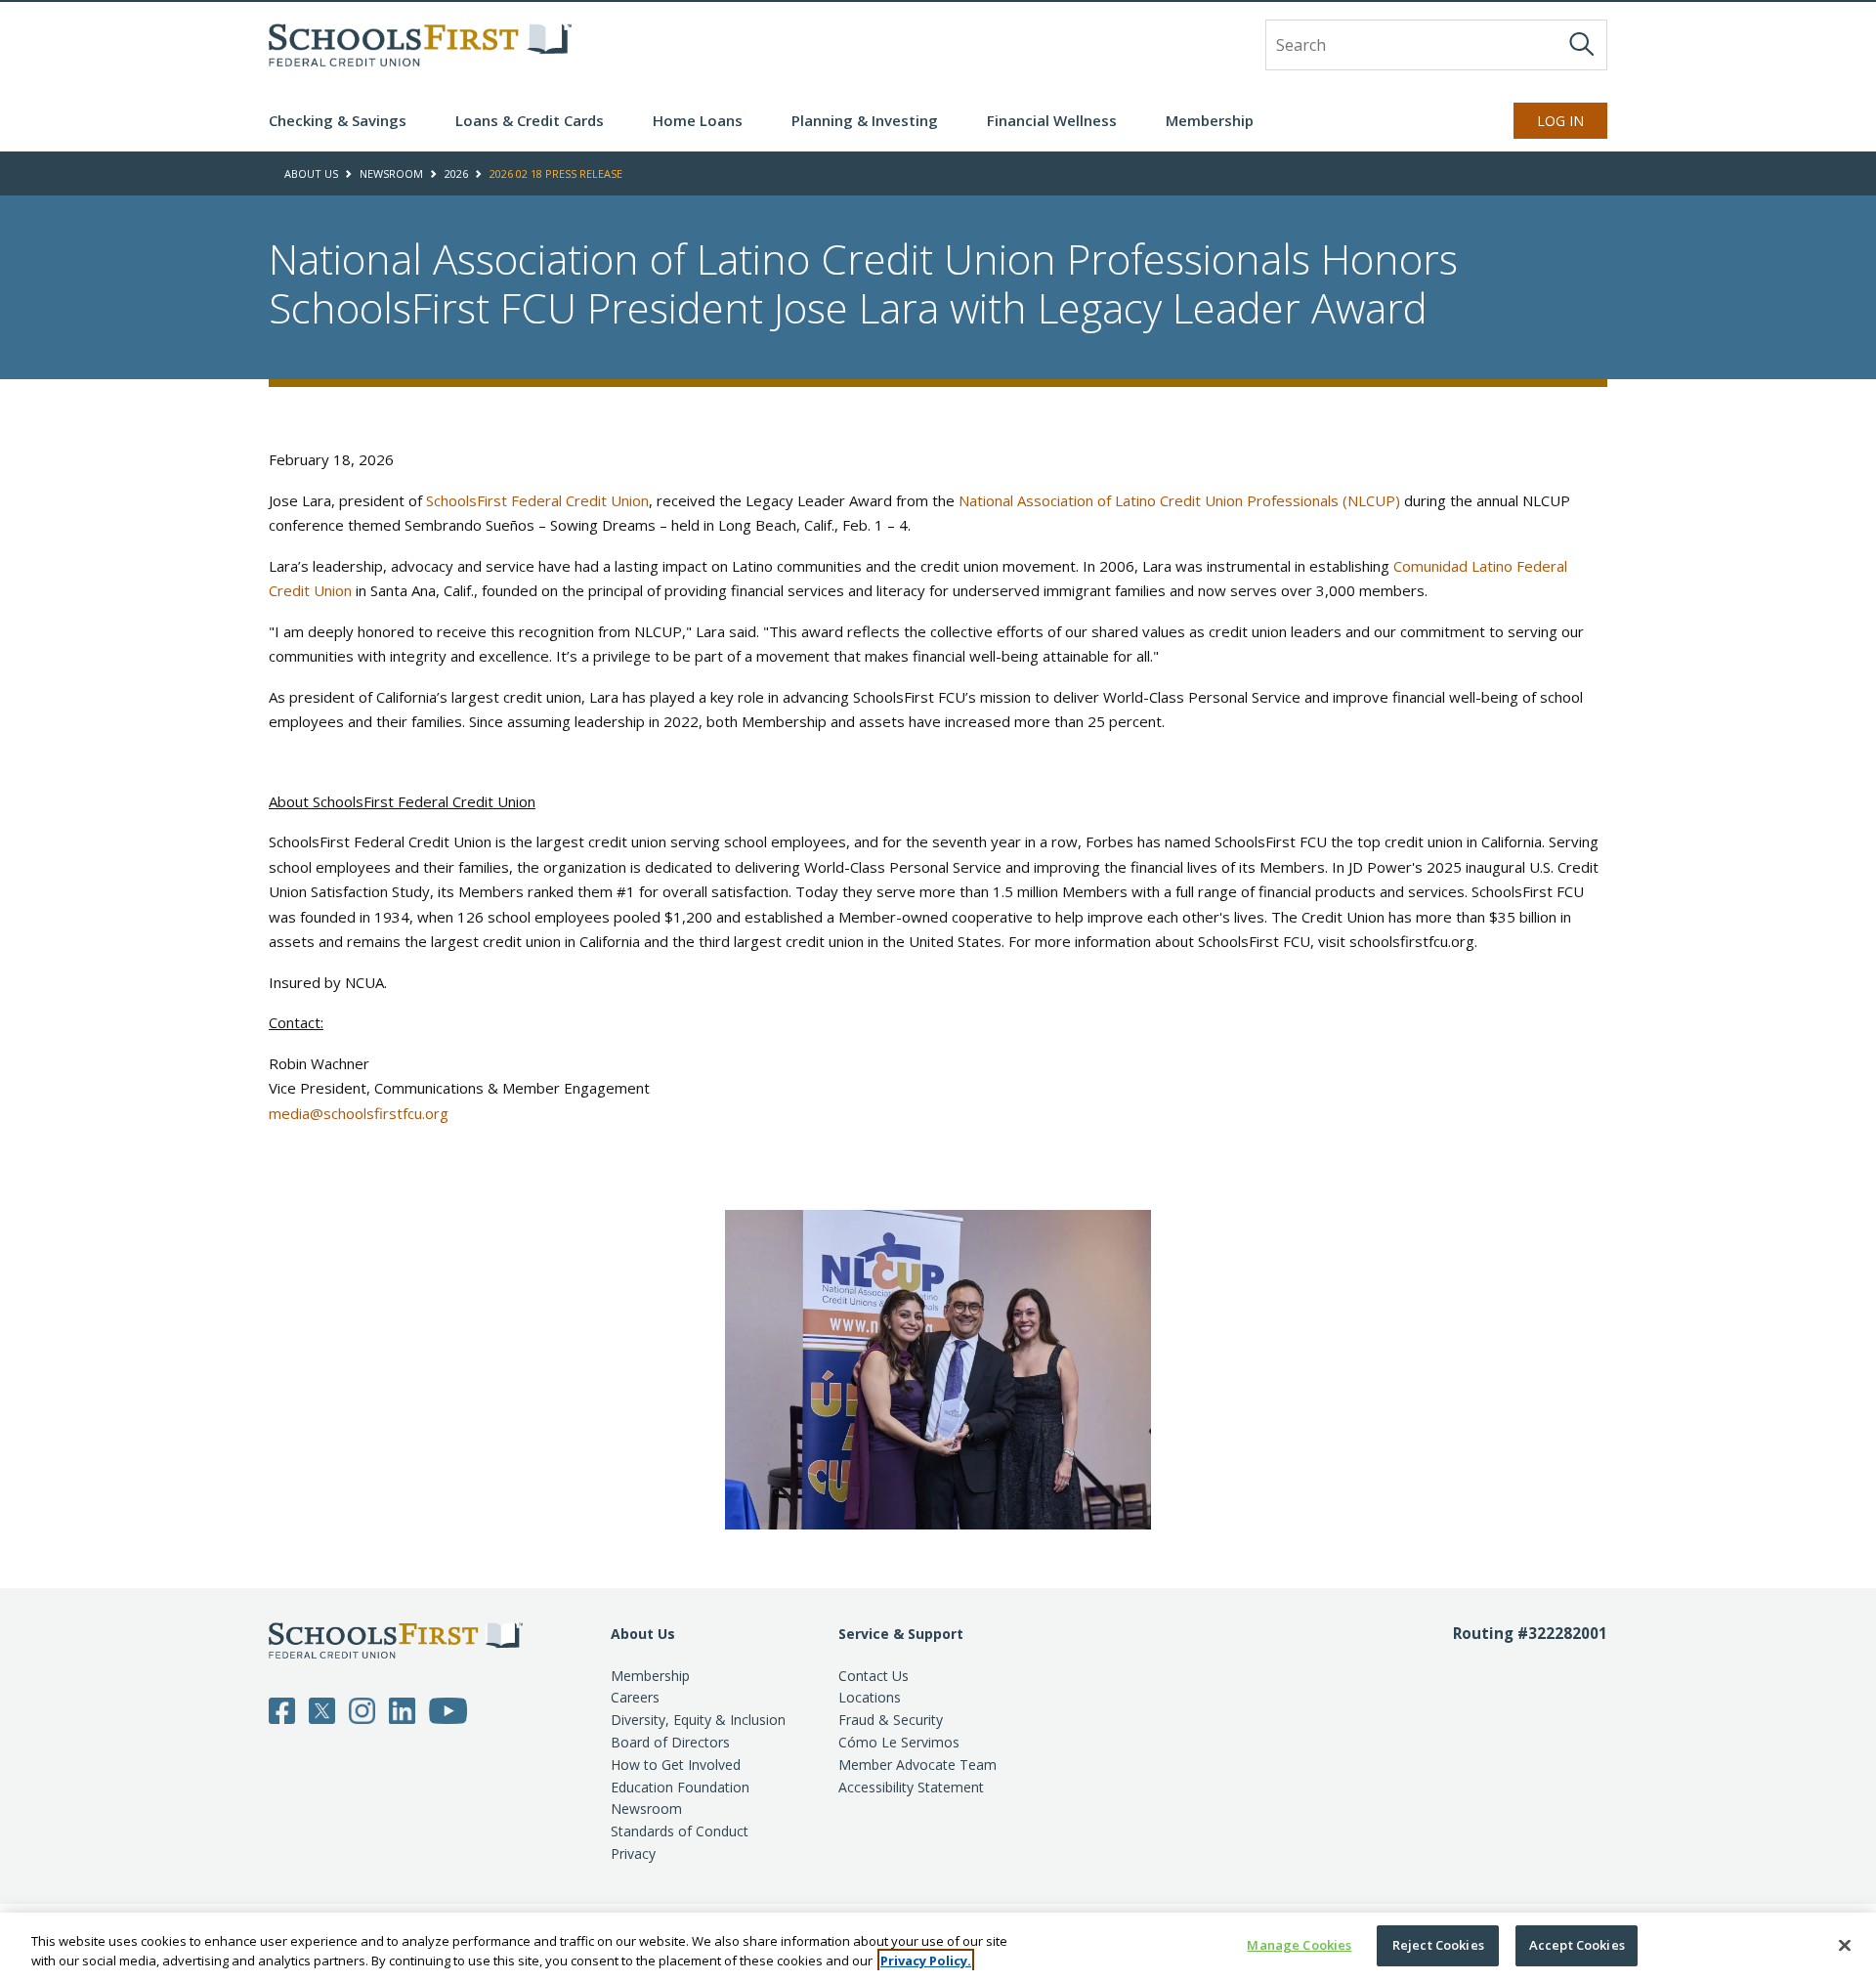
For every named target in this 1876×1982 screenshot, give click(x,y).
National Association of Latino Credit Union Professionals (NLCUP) (1179, 500)
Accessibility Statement (911, 1787)
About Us (643, 1634)
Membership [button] (1210, 120)
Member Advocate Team (917, 1765)
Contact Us (874, 1676)
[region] (938, 1947)
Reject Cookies (1438, 1945)
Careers (635, 1697)
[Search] (1582, 44)
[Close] (1845, 1945)
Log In (1560, 121)
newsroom (391, 173)
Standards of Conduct (680, 1831)
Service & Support (901, 1634)
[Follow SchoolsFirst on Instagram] (362, 1709)
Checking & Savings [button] (338, 120)
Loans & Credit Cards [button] (530, 120)
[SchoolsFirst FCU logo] (420, 45)
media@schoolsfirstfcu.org (359, 1113)
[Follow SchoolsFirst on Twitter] (322, 1709)
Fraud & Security (891, 1720)
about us (311, 173)
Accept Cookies (1577, 1945)
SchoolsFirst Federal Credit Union (537, 500)
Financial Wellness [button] (1052, 120)
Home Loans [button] (698, 120)
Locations (870, 1697)
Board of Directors (670, 1742)
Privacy (633, 1853)
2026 (456, 173)
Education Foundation (680, 1787)
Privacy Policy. (926, 1960)
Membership (650, 1676)
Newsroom (646, 1809)
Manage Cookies (1299, 1945)
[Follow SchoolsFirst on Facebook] (282, 1709)
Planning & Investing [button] (865, 120)
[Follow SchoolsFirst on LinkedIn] (402, 1709)
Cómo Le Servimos (899, 1742)
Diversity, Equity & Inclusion (698, 1720)
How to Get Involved (676, 1765)
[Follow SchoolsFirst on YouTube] (448, 1709)
